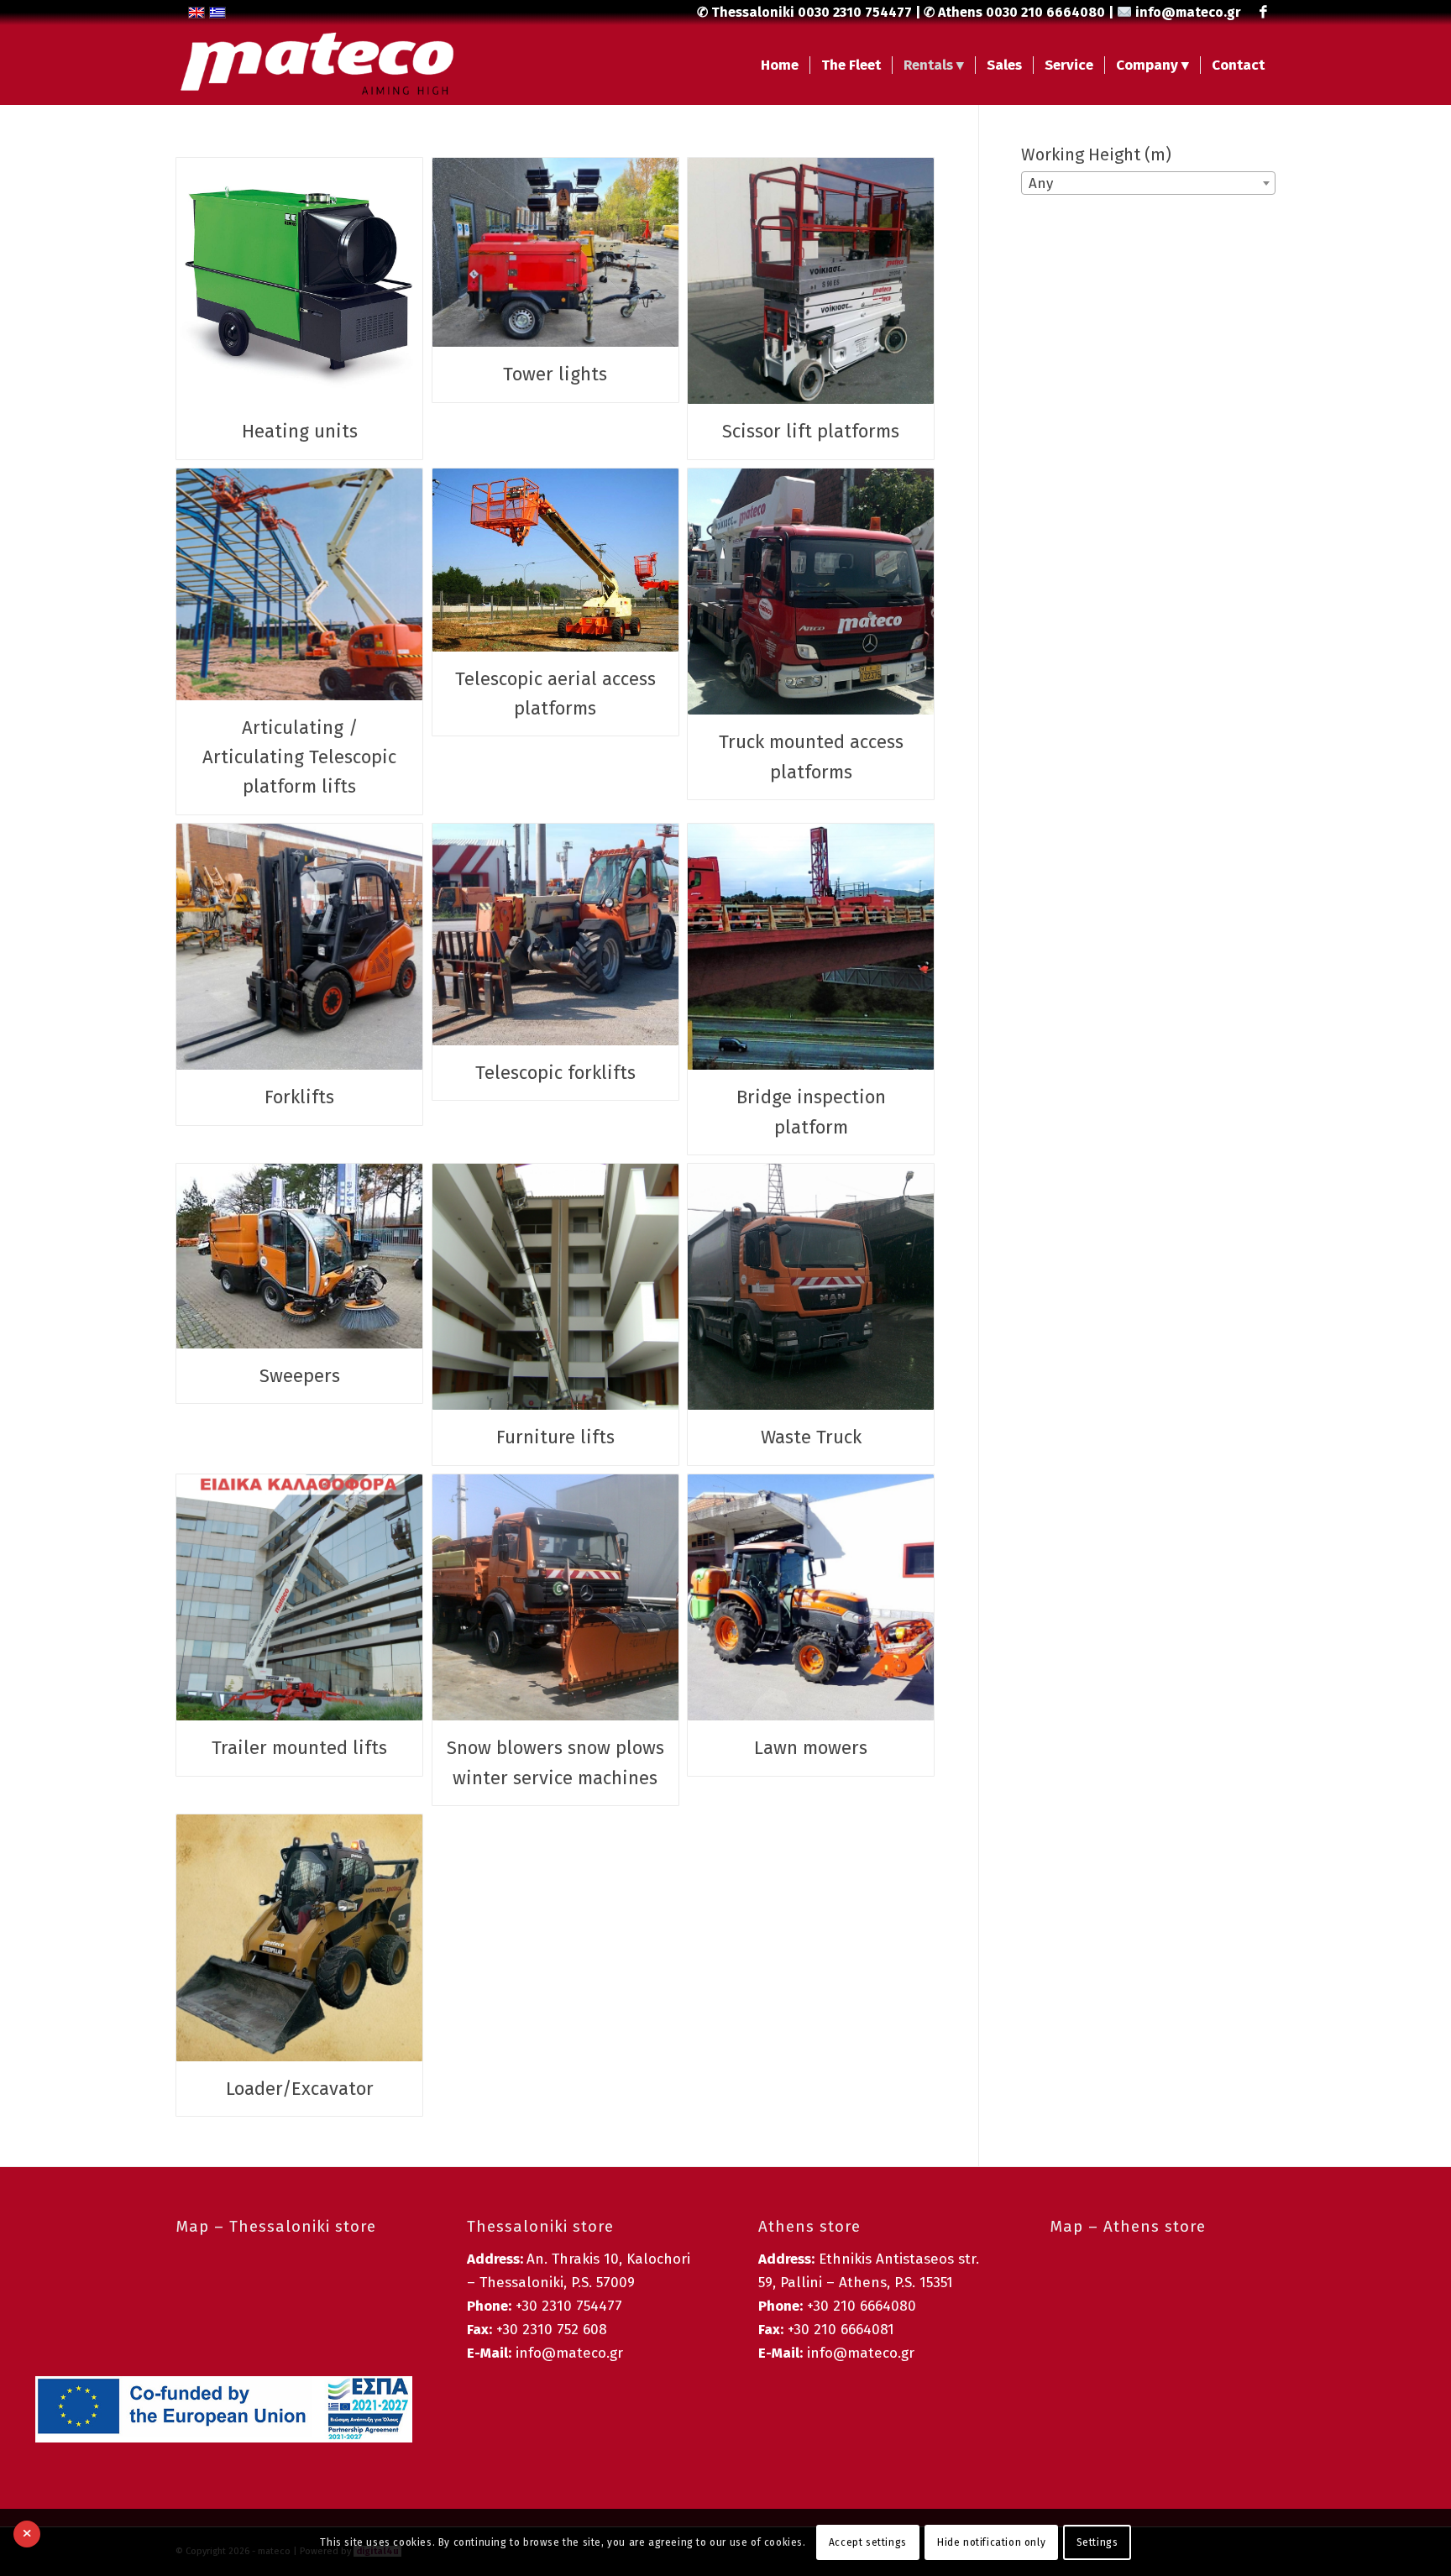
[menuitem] (780, 65)
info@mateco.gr (1188, 12)
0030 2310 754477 (855, 12)
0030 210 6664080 (1045, 12)
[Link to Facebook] (1263, 13)
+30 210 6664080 (862, 2306)
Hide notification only (991, 2542)
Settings (1097, 2542)
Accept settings (868, 2542)
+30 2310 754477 (569, 2306)
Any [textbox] (1041, 183)
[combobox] (1148, 183)
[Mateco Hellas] (317, 65)
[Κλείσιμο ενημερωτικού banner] (27, 2534)
